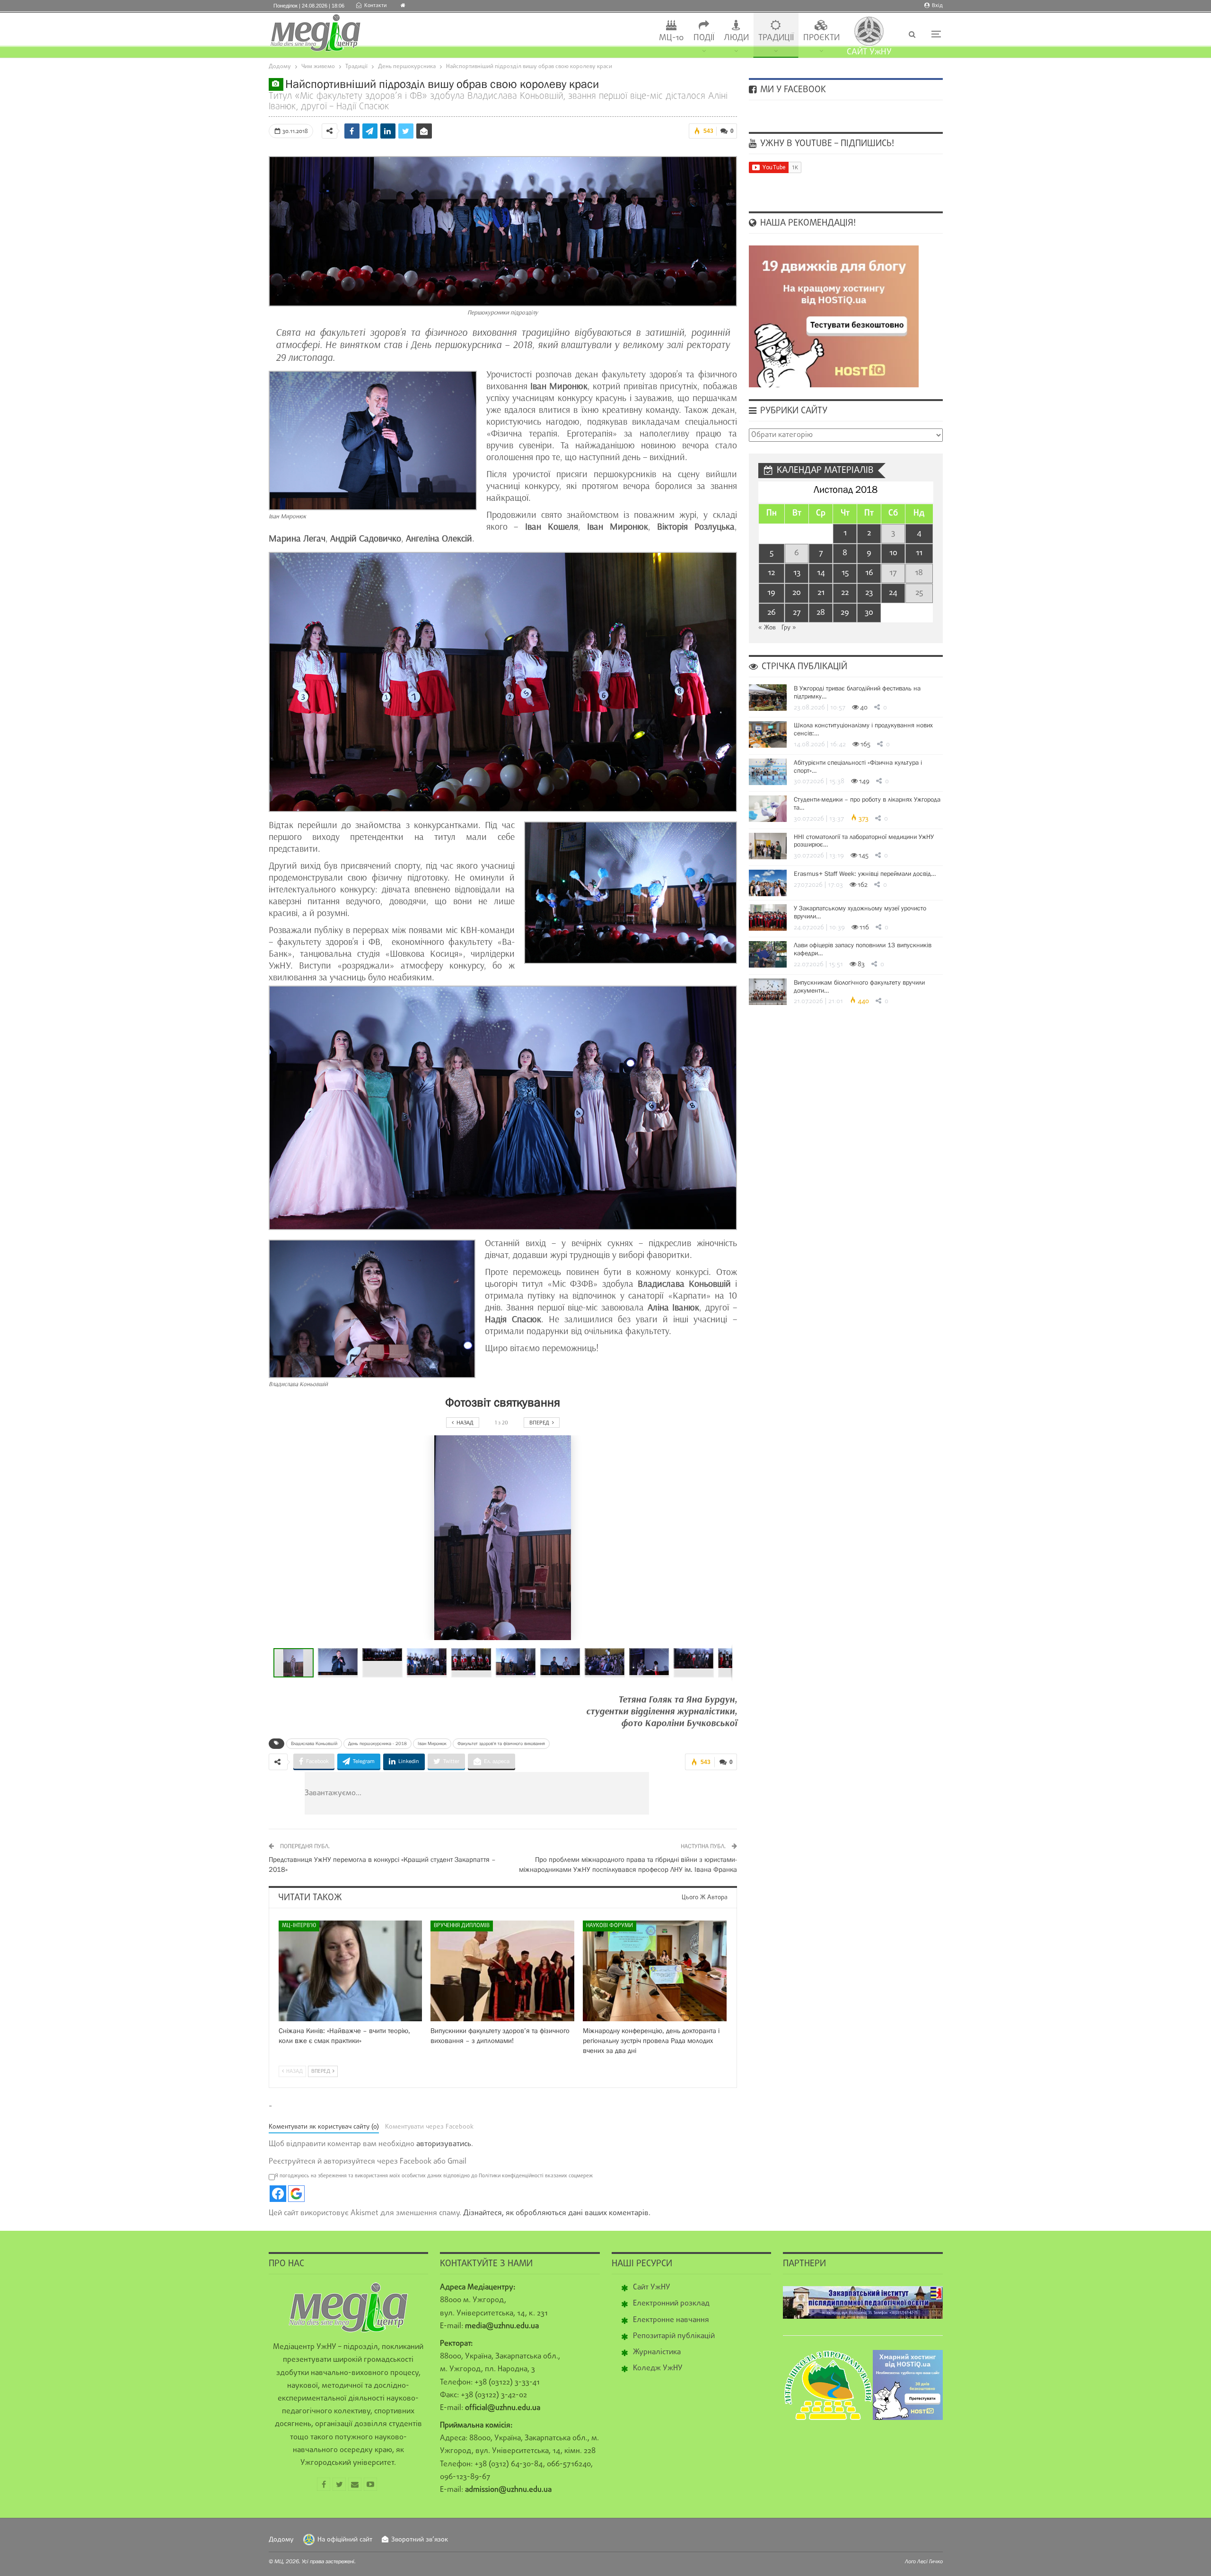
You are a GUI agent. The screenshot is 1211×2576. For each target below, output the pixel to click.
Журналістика (657, 2352)
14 (821, 573)
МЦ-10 (671, 38)
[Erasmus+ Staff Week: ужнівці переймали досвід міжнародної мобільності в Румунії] (768, 883)
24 (893, 593)
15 (845, 573)
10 (893, 553)
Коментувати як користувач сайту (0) (324, 2127)
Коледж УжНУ (658, 2368)
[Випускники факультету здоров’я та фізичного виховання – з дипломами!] (502, 1971)
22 (845, 593)
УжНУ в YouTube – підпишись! (826, 144)
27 (797, 613)
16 (869, 573)
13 (797, 573)
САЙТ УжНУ (869, 52)
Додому (281, 2540)
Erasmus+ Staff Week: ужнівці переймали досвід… (865, 873)
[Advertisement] (534, 1793)
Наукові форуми (610, 1926)
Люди (736, 38)
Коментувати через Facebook (429, 2127)
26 (772, 613)
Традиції (776, 38)
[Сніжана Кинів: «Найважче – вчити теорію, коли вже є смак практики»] (351, 1971)
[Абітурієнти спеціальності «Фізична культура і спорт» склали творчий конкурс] (768, 772)
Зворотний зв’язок (420, 2540)
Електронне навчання (671, 2320)
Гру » (789, 628)
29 (845, 613)
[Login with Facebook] (278, 2194)
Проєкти (821, 38)
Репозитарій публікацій (674, 2336)
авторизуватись (444, 2144)
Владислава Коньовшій (314, 1743)
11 (919, 553)
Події (704, 38)
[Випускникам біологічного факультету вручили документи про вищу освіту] (768, 992)
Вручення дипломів (462, 1926)
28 (821, 613)
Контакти (375, 6)
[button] (340, 1663)
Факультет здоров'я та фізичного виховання (501, 1743)
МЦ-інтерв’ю (299, 1926)
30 (869, 613)
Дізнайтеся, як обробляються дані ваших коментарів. (557, 2213)
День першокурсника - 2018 (377, 1743)
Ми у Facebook (792, 90)
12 (771, 573)
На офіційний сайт (345, 2540)
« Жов (767, 628)
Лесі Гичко (930, 2561)
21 (821, 593)
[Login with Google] (296, 2194)
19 (771, 593)
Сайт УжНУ (652, 2288)
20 (797, 593)
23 (869, 593)
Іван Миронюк (432, 1743)
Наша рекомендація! (807, 223)
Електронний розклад (671, 2304)
